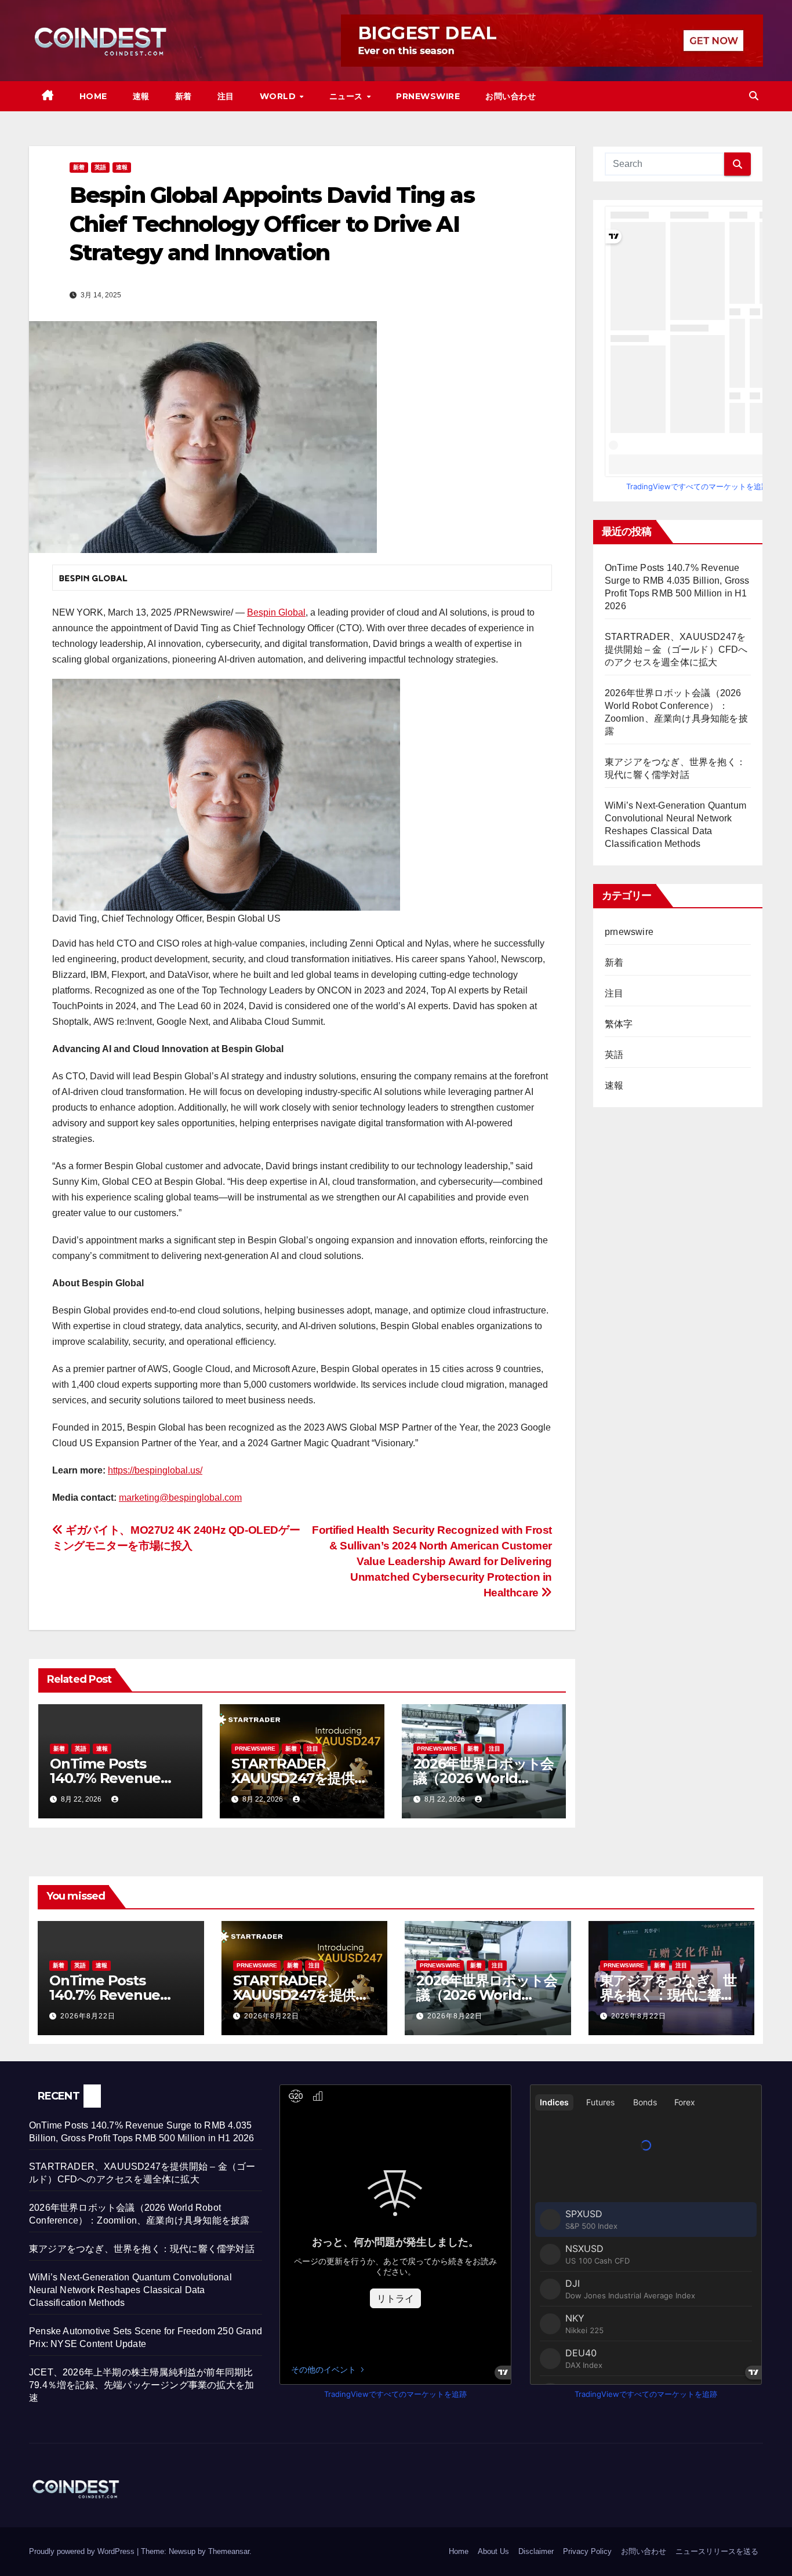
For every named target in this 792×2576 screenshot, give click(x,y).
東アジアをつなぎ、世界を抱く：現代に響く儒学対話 (668, 1995)
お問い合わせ (511, 96)
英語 (100, 167)
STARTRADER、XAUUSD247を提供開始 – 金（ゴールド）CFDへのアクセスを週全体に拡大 (676, 650)
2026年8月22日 (88, 2016)
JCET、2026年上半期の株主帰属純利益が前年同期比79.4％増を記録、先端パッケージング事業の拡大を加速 (141, 2385)
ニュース (348, 96)
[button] (754, 96)
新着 (184, 96)
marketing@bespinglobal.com (180, 1498)
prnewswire (255, 1749)
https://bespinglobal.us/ (155, 1470)
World (279, 96)
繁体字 (619, 1024)
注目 (226, 96)
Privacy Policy (587, 2551)
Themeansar (229, 2551)
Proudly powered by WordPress (83, 2551)
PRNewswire (428, 96)
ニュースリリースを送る (717, 2551)
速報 (141, 96)
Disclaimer (536, 2551)
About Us (493, 2551)
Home (93, 96)
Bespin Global (276, 612)
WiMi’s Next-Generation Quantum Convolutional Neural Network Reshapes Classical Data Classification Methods (130, 2290)
